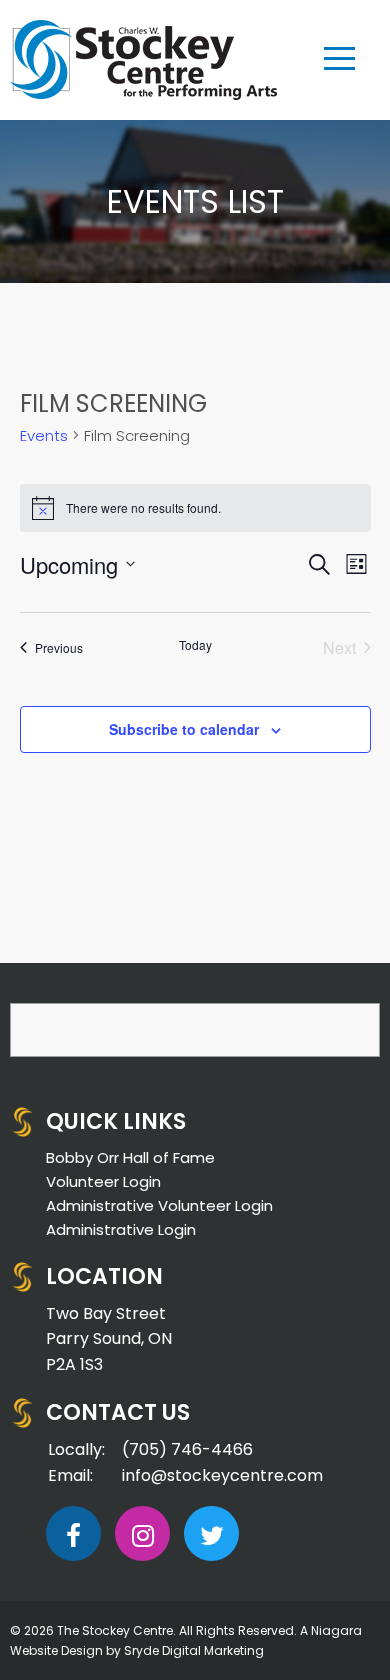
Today (195, 645)
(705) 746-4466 (187, 1449)
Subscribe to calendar (184, 729)
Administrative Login (121, 1229)
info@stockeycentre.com (222, 1475)
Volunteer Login (103, 1181)
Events (44, 435)
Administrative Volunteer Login (159, 1205)
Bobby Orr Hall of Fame (130, 1157)
